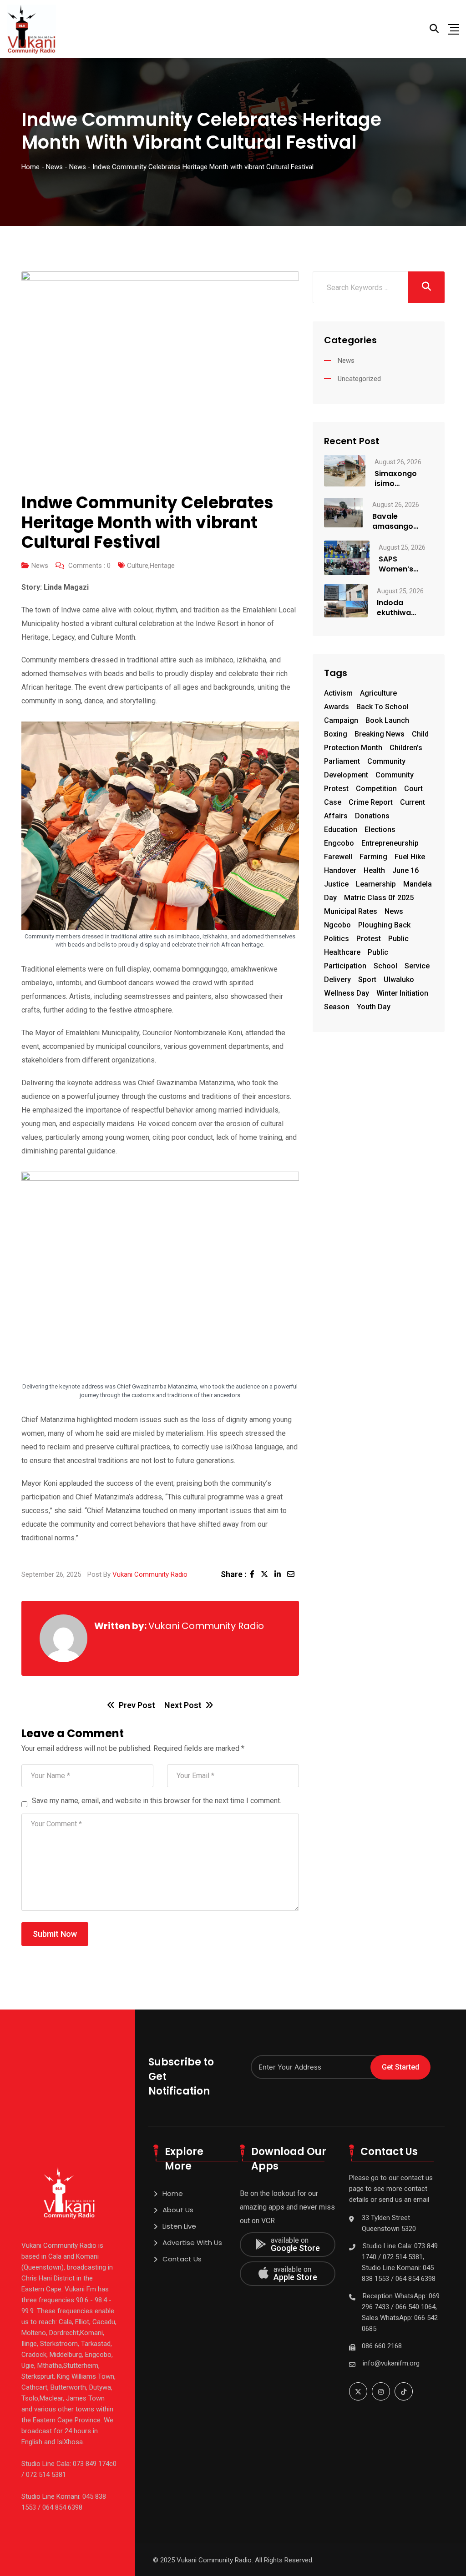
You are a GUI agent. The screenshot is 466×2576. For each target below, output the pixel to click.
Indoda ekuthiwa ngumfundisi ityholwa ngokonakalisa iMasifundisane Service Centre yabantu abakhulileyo (405, 608)
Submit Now (55, 1934)
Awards (337, 707)
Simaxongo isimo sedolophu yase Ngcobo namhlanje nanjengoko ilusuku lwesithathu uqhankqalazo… (404, 479)
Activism (338, 693)
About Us (178, 2210)
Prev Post (137, 1705)
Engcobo (339, 843)
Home (173, 2193)
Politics (337, 939)
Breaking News (380, 734)
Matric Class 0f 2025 (379, 898)
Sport (367, 980)
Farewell (338, 857)
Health (374, 870)
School (385, 966)
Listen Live (179, 2226)
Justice (336, 884)
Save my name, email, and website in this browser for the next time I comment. (157, 1801)
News (40, 566)
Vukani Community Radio (150, 1574)
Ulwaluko (399, 980)
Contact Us (182, 2259)
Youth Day (374, 1007)
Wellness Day (347, 993)
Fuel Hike (410, 857)
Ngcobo (337, 925)
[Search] (434, 29)
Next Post (183, 1705)
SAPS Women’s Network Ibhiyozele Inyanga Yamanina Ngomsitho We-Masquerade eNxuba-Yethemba (402, 564)
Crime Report (371, 802)
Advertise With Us (192, 2243)
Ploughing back (384, 925)
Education (341, 829)
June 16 (405, 870)
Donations (372, 816)
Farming (373, 857)
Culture (138, 566)
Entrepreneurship (390, 843)
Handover (340, 870)
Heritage (162, 566)
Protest (369, 939)
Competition (376, 789)
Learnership (376, 884)
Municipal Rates (351, 911)
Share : (233, 1574)
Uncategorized (359, 379)
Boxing (336, 734)
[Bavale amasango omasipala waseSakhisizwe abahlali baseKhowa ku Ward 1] (344, 512)
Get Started (400, 2067)
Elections (380, 829)
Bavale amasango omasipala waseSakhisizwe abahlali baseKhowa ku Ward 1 (403, 521)
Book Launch (387, 720)
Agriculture (378, 693)
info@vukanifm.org (391, 2363)
